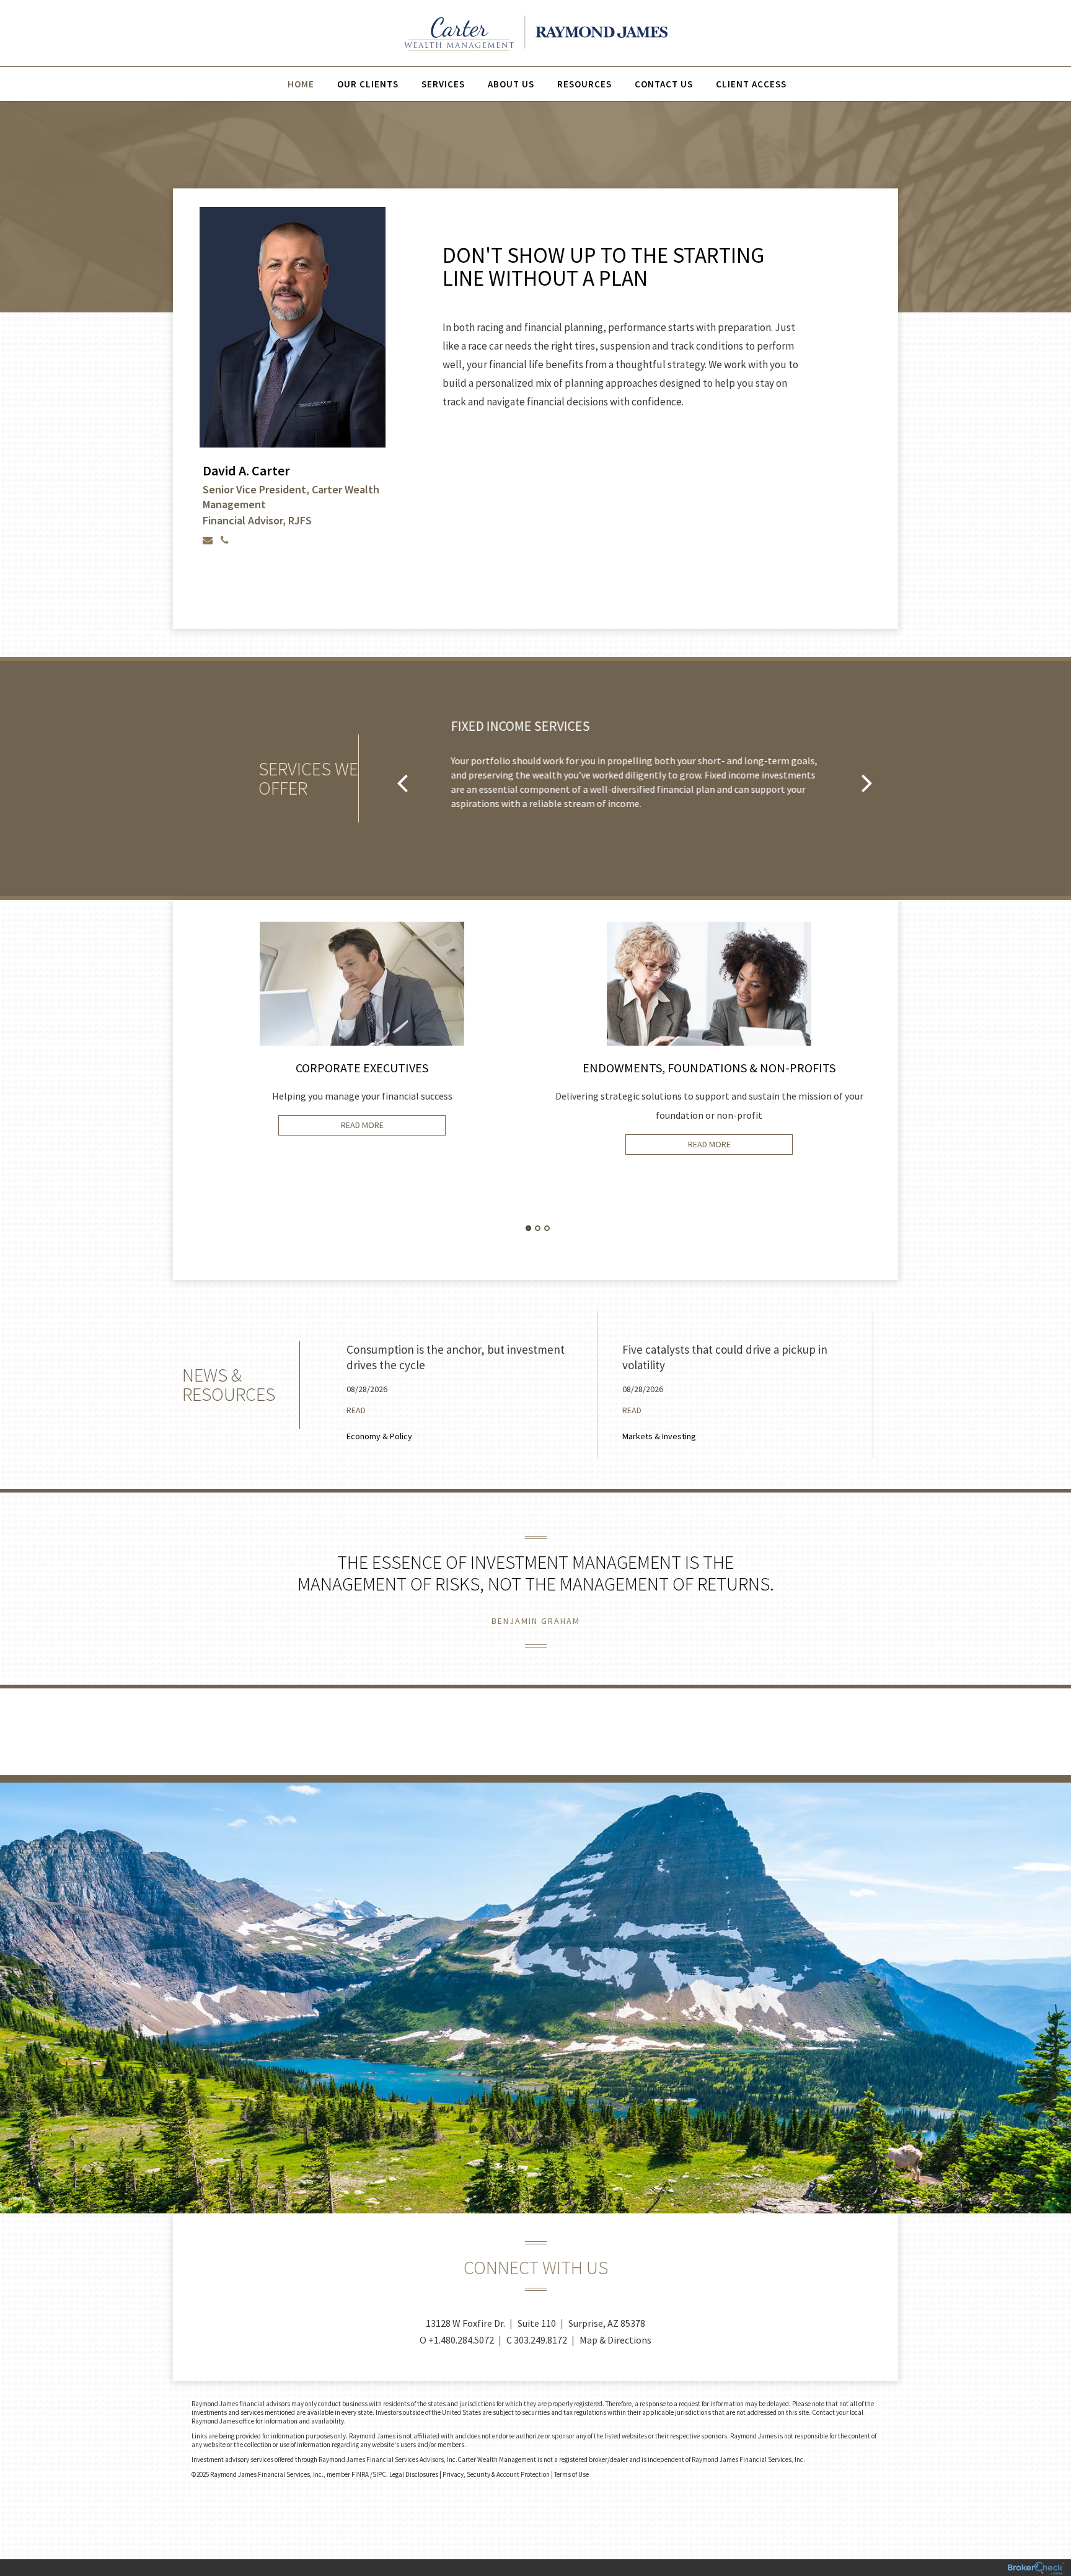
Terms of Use (571, 2474)
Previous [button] (402, 782)
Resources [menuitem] (584, 84)
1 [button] (528, 1228)
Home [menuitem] (301, 84)
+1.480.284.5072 (461, 2340)
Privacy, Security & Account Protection (496, 2474)
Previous (164, 1100)
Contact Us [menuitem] (664, 84)
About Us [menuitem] (511, 84)
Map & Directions (615, 2340)
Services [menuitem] (443, 84)
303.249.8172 (540, 2340)
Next (907, 1100)
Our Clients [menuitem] (368, 84)
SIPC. (380, 2474)
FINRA (361, 2474)
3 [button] (547, 1228)
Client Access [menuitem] (751, 84)
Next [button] (867, 782)
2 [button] (538, 1228)
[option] (292, 379)
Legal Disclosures (414, 2474)
